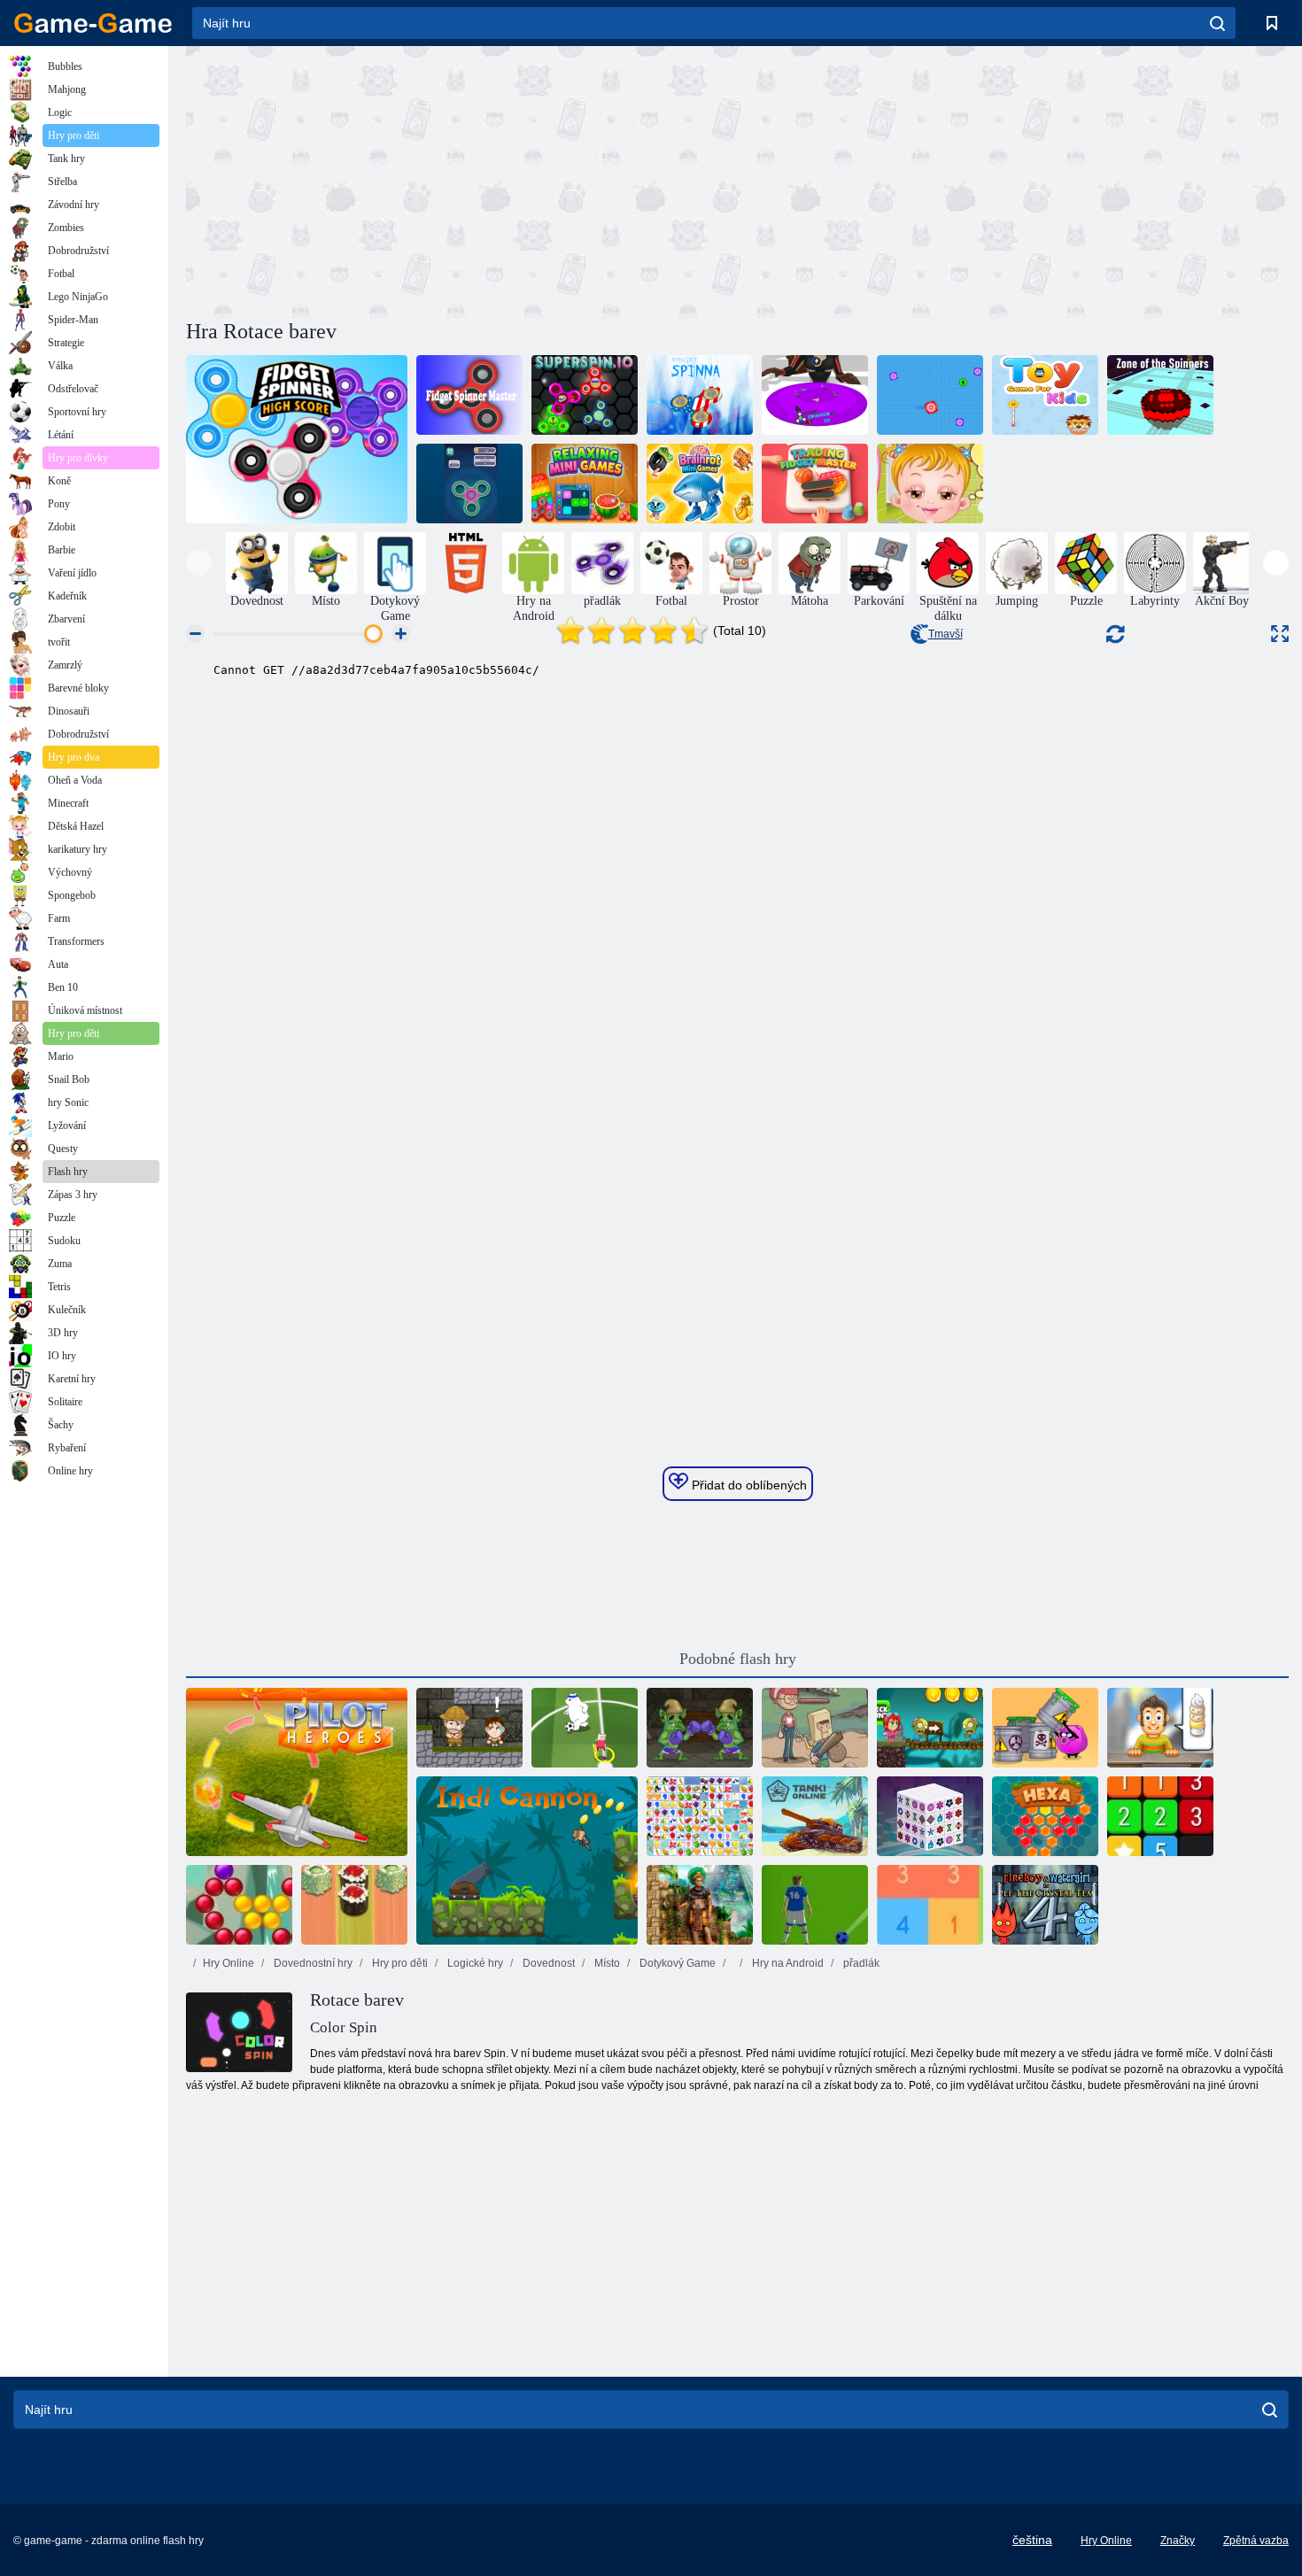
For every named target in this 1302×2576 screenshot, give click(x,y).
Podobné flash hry (738, 1659)
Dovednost (547, 1963)
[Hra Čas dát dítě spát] (930, 483)
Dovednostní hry (312, 1963)
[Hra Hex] (1045, 1816)
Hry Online (229, 1963)
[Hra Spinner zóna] (1160, 395)
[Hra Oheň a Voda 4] (1045, 1905)
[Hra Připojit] (1160, 1816)
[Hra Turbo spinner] (930, 395)
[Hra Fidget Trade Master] (815, 483)
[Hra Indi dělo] (527, 1860)
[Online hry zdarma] (93, 23)
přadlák (860, 1963)
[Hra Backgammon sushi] (354, 1905)
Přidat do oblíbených (748, 1485)
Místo (606, 1963)
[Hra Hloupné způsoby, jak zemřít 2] (1045, 1728)
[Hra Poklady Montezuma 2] (700, 1905)
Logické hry (474, 1963)
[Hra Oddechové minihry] (585, 483)
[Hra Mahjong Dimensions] (930, 1816)
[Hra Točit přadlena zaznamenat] (297, 439)
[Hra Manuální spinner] (469, 483)
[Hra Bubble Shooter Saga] (239, 1905)
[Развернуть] (1280, 634)
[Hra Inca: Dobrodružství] (469, 1728)
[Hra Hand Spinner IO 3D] (815, 395)
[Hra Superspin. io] (585, 395)
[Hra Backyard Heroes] (815, 1728)
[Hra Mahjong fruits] (700, 1816)
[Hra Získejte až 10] (930, 1905)
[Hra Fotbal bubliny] (815, 1905)
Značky (1178, 2541)
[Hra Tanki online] (815, 1816)
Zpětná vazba (1256, 2541)
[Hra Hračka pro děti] (1045, 395)
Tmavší (945, 634)
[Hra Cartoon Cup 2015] (585, 1728)
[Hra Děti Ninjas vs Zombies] (930, 1728)
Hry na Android (787, 1963)
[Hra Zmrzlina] (1160, 1728)
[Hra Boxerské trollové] (700, 1728)
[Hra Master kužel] (469, 395)
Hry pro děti (399, 1963)
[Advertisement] (461, 180)
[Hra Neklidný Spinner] (700, 395)
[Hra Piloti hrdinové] (297, 1772)
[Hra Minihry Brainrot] (700, 483)
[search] (1217, 23)
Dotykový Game (676, 1963)
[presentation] (199, 563)
